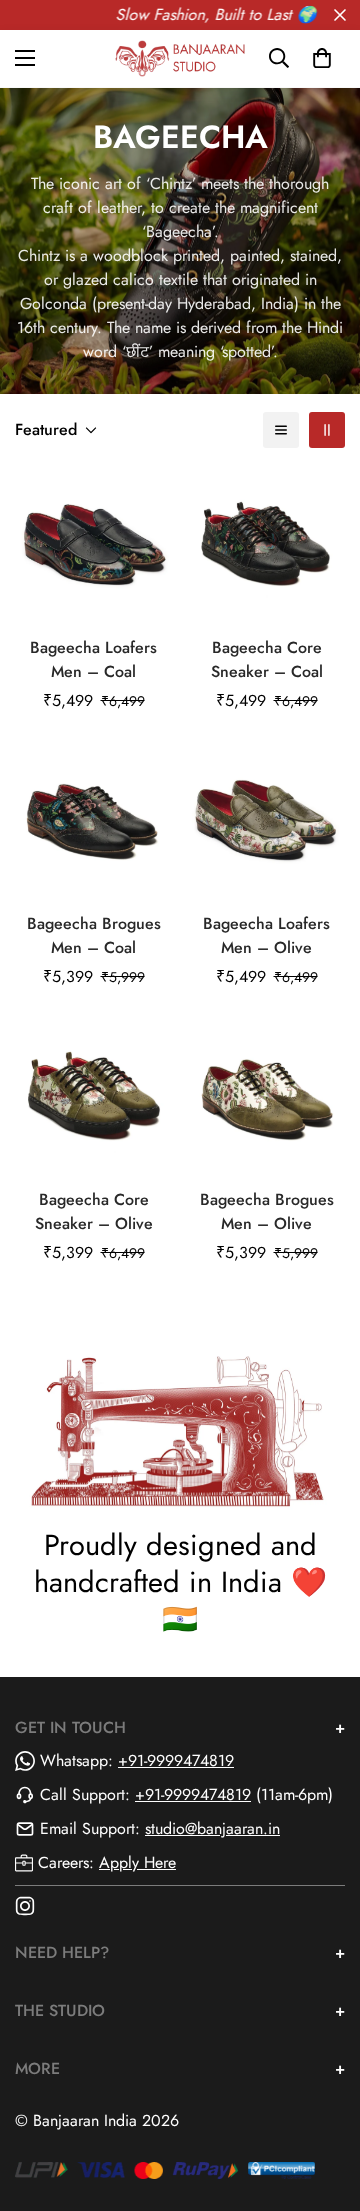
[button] (322, 58)
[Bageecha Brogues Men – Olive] (266, 1097)
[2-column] (327, 430)
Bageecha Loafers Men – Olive (266, 935)
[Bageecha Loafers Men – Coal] (93, 545)
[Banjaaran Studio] (180, 58)
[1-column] (281, 430)
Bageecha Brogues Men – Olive (267, 1211)
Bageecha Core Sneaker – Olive (94, 1211)
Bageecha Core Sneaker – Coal (267, 659)
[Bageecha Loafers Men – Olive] (266, 821)
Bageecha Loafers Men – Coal (93, 659)
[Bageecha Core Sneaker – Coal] (266, 545)
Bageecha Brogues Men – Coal (94, 935)
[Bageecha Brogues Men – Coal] (93, 821)
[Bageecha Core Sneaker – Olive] (93, 1097)
